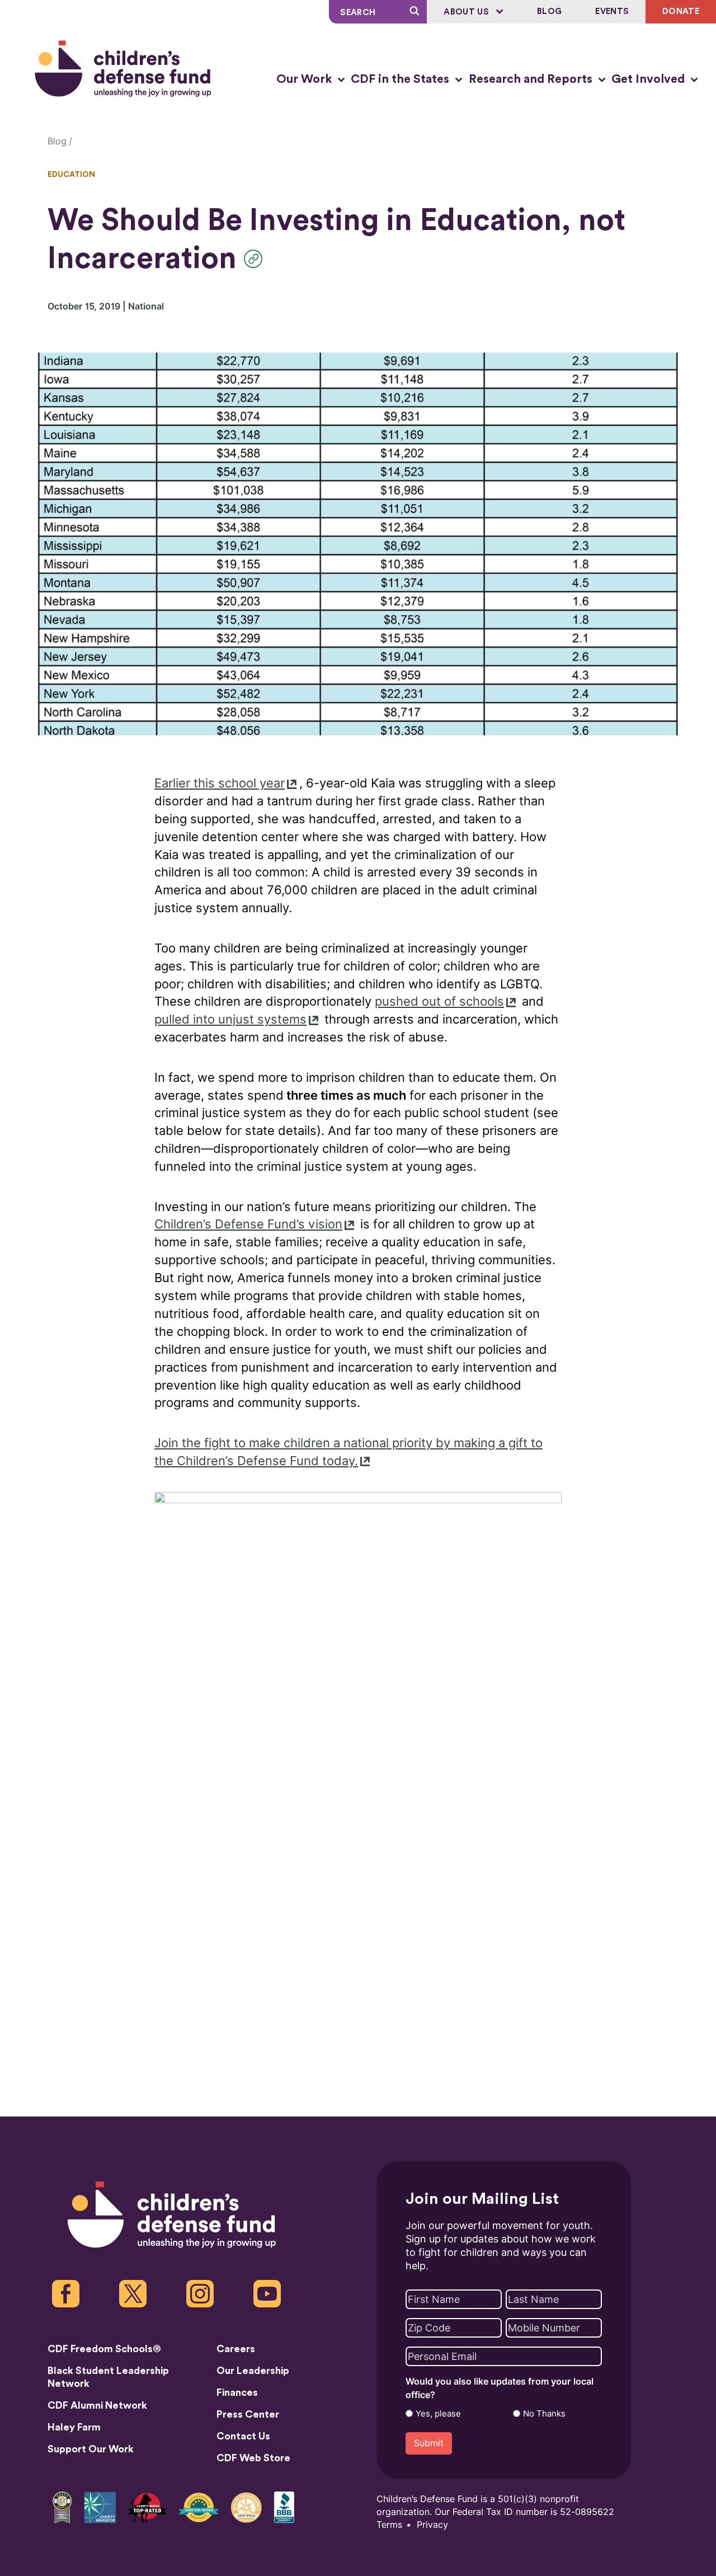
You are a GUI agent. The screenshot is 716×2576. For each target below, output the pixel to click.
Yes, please (438, 2414)
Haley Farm (74, 2427)
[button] (256, 259)
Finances (237, 2392)
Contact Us (243, 2436)
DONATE (681, 11)
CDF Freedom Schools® (104, 2349)
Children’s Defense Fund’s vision (248, 1224)
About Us (467, 12)
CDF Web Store (253, 2458)
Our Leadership (253, 2371)
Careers (236, 2349)
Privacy (432, 2525)
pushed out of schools (439, 1001)
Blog (549, 11)
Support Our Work (91, 2449)
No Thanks (544, 2414)
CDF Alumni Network (97, 2405)
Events (612, 11)
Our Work (305, 79)
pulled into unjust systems (230, 1019)
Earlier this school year (220, 783)
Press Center (248, 2414)
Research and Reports (532, 79)
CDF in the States (401, 79)
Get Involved (649, 79)
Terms (389, 2525)
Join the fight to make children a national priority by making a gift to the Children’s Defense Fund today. (348, 1452)
